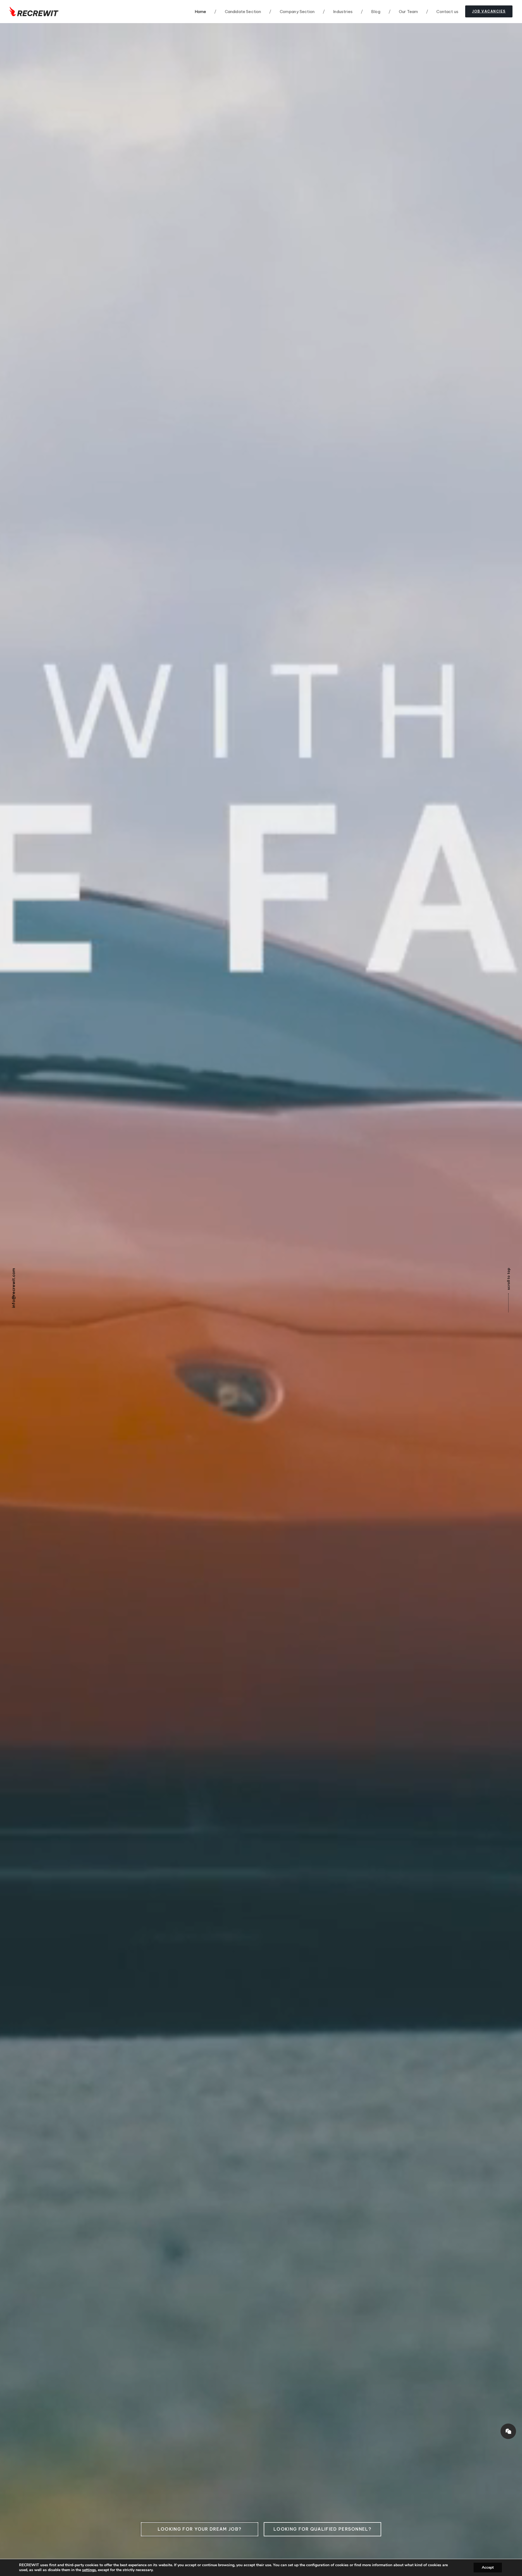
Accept (488, 2567)
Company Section (292, 12)
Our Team (403, 12)
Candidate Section (238, 12)
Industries (338, 12)
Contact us (442, 12)
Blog (371, 12)
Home (201, 12)
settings (89, 2570)
